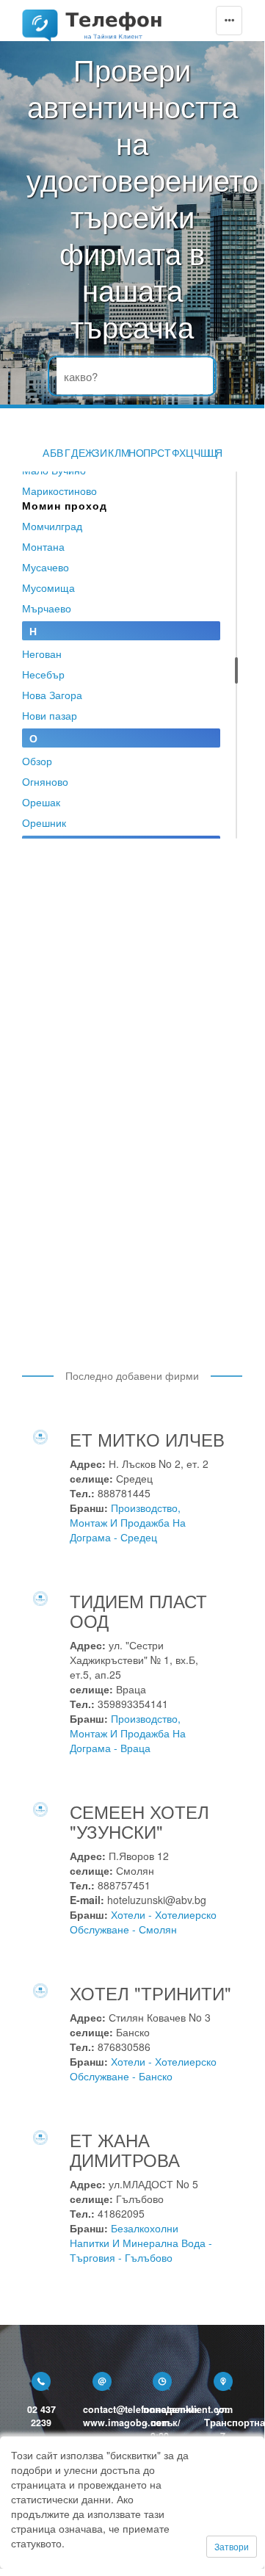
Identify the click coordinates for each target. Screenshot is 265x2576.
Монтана (43, 546)
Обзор (37, 761)
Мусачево (46, 567)
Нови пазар (50, 715)
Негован (42, 654)
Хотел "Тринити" (150, 1993)
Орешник (44, 822)
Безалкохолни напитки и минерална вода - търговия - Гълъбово (141, 2243)
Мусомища (48, 587)
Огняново (45, 781)
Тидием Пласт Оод (138, 1610)
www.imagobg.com (126, 2423)
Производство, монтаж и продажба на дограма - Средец (128, 1522)
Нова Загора (52, 695)
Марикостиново (59, 491)
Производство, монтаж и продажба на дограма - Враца (128, 1733)
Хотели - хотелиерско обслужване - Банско (143, 2069)
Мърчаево (47, 608)
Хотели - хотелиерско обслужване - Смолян (143, 1922)
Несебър (43, 674)
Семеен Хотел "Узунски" (139, 1821)
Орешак (41, 802)
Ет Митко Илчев (147, 1439)
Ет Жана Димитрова (125, 2149)
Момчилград (52, 526)
